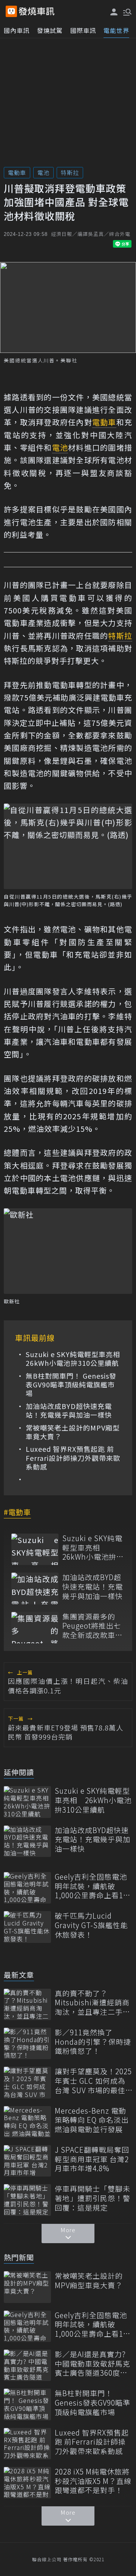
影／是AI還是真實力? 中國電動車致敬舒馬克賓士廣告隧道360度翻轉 (93, 2364)
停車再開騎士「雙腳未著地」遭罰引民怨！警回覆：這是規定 (93, 2198)
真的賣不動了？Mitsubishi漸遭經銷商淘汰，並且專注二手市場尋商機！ (93, 2003)
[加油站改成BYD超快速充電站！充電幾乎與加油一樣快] (35, 1588)
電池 (43, 172)
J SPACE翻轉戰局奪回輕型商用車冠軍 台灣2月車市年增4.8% (92, 2159)
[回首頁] (37, 11)
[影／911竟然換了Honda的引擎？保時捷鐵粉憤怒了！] (27, 2043)
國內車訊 (17, 30)
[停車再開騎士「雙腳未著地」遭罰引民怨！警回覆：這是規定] (27, 2200)
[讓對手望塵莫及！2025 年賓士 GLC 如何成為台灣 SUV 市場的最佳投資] (27, 2082)
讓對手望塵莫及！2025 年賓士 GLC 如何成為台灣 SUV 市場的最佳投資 (93, 2081)
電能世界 (116, 30)
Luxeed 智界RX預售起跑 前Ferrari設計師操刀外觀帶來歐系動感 (73, 1458)
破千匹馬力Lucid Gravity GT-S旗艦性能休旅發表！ (91, 1925)
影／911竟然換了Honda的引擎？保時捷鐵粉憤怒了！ (93, 2042)
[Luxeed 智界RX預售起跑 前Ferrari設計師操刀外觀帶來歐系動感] (27, 2444)
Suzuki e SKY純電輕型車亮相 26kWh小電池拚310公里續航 (73, 1359)
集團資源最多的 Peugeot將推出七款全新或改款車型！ (92, 1626)
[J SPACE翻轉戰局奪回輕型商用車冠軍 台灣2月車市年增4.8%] (27, 2161)
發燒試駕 (50, 30)
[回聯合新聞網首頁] (11, 11)
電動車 (17, 172)
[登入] (114, 12)
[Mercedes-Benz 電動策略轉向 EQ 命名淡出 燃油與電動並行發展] (27, 2122)
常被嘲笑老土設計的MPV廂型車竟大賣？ (73, 1432)
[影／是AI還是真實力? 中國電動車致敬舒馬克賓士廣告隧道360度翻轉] (27, 2365)
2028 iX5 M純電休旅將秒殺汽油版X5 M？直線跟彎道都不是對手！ (93, 2481)
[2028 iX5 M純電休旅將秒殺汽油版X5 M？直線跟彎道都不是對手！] (27, 2483)
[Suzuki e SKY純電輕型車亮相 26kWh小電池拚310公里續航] (35, 1549)
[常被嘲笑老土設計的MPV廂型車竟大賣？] (27, 2287)
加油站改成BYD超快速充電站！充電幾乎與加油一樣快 (69, 1411)
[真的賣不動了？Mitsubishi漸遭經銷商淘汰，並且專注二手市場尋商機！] (27, 2004)
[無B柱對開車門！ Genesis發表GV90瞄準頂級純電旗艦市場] (27, 2404)
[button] (127, 11)
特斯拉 (70, 172)
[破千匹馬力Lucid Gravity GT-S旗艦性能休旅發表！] (27, 1927)
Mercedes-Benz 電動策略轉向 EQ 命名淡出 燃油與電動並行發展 (92, 2120)
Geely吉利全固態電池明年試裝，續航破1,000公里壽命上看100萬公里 (93, 1886)
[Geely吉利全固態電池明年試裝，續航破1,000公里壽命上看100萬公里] (27, 1888)
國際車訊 (83, 30)
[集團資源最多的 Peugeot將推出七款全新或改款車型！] (35, 1628)
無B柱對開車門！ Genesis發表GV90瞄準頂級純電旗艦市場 (71, 1385)
